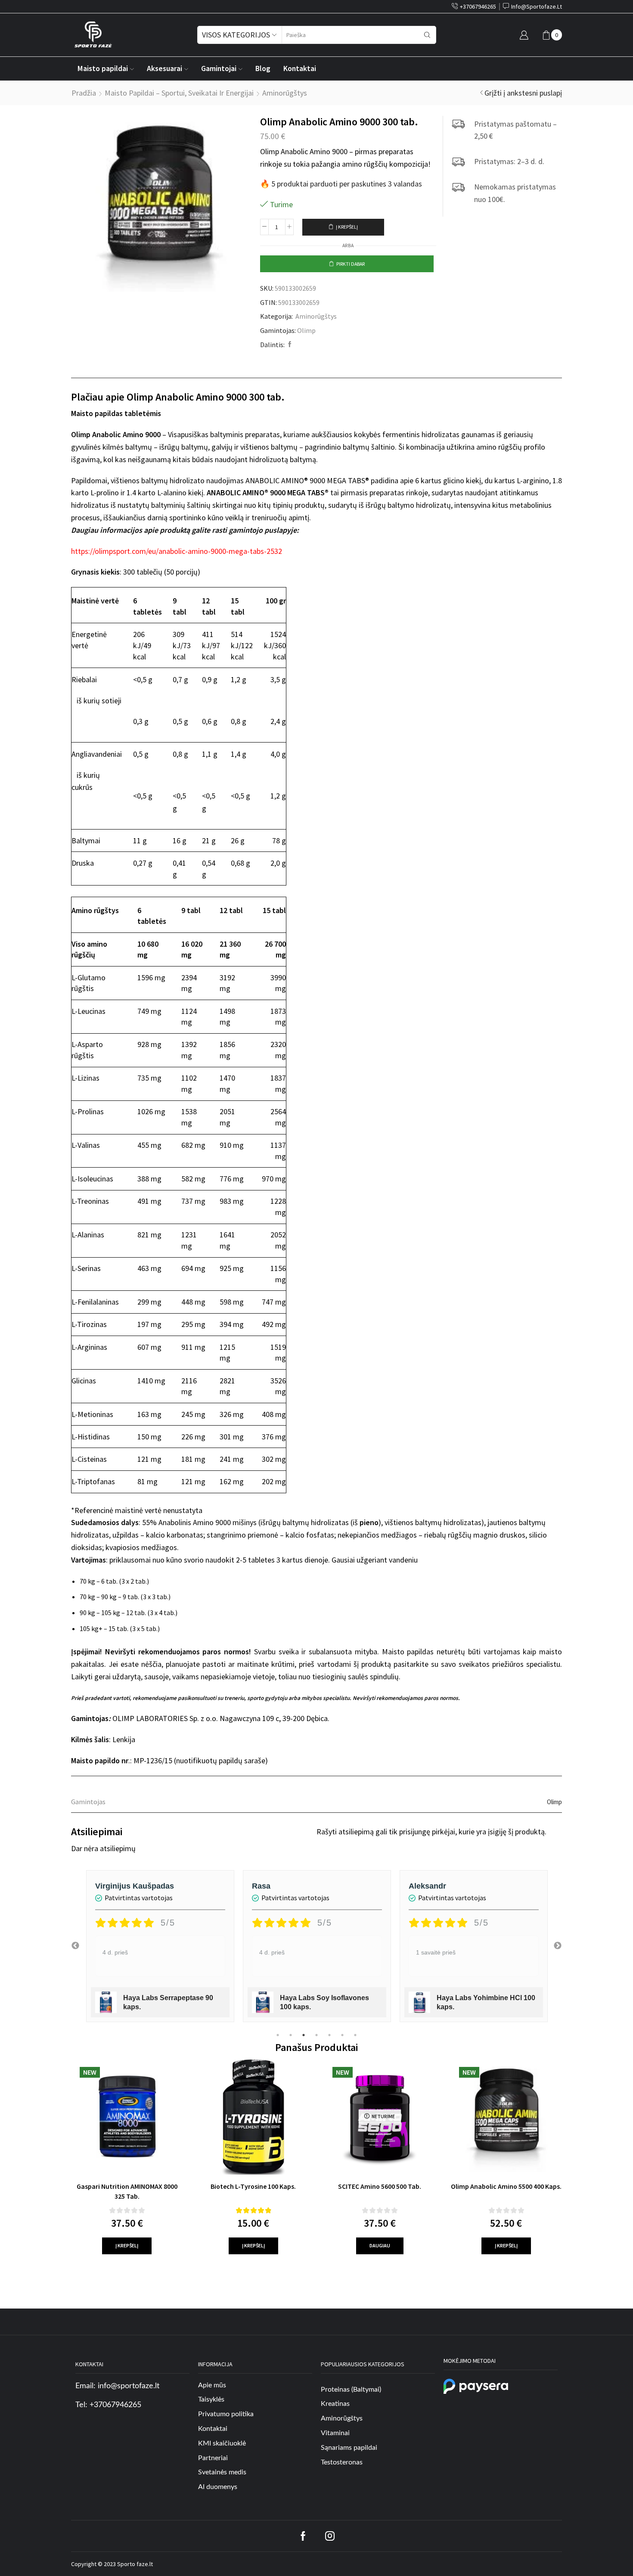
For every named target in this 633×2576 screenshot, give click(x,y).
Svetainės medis (222, 2472)
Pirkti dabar (351, 264)
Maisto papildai (103, 68)
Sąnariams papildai (349, 2448)
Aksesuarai (164, 68)
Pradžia (84, 93)
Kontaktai (300, 68)
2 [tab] (291, 2035)
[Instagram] (330, 2536)
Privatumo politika (226, 2414)
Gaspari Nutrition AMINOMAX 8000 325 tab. (127, 2191)
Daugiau (380, 2245)
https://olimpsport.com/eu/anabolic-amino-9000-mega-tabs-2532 (177, 551)
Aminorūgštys (285, 93)
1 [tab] (278, 2035)
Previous (75, 1946)
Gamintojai (219, 68)
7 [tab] (355, 2035)
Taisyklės (211, 2399)
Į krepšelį (347, 227)
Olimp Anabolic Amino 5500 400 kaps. (506, 2186)
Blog (263, 68)
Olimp (306, 330)
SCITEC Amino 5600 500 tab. (380, 2186)
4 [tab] (316, 2035)
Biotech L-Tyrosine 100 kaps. (253, 2186)
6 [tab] (342, 2035)
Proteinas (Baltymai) (351, 2390)
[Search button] (427, 35)
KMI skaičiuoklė (222, 2443)
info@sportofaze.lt (129, 2386)
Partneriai (213, 2458)
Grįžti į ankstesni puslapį (523, 93)
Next (558, 1946)
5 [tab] (329, 2035)
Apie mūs (212, 2385)
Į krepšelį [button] (127, 2245)
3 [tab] (304, 2035)
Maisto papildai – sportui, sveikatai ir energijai (179, 93)
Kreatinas (335, 2404)
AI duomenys (218, 2487)
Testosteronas (342, 2462)
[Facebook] (289, 345)
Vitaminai (335, 2433)
